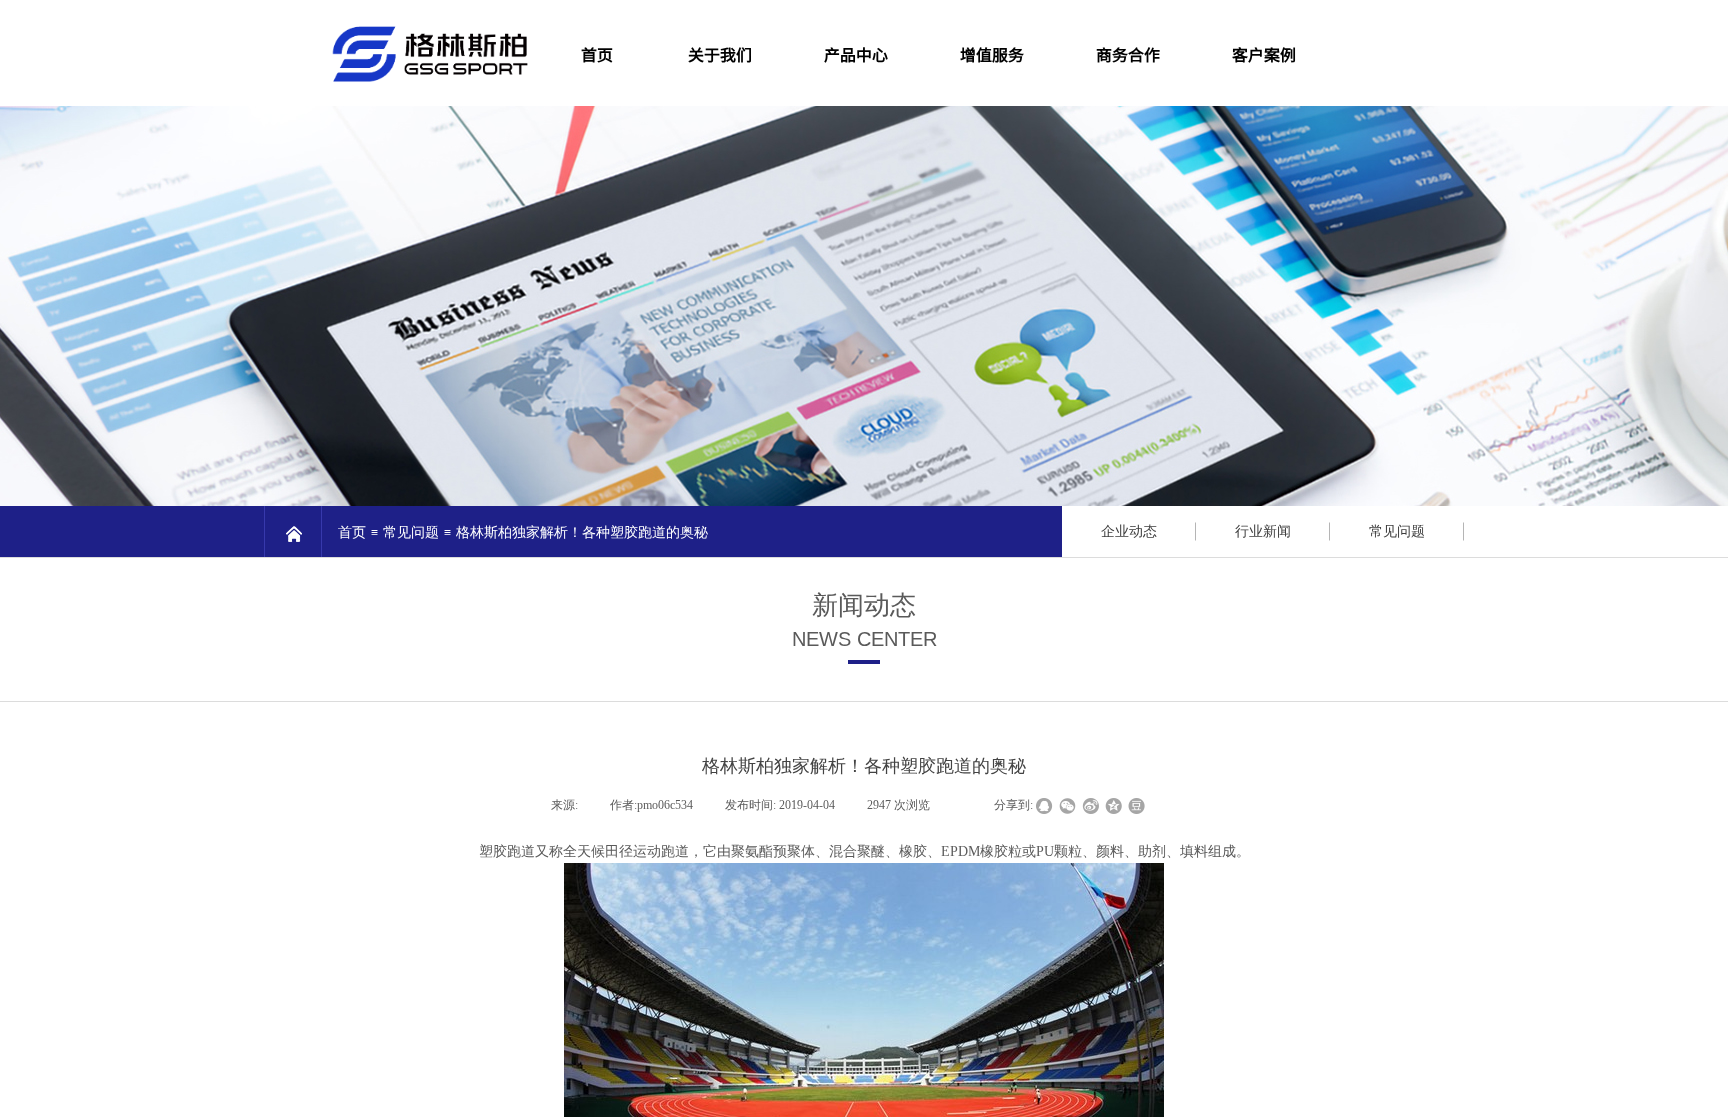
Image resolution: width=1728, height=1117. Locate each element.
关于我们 (720, 54)
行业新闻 (1263, 531)
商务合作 (1128, 54)
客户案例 (1264, 54)
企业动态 (1129, 531)
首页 (352, 532)
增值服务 (992, 54)
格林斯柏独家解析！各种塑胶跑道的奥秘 (582, 532)
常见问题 (411, 532)
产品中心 (856, 54)
